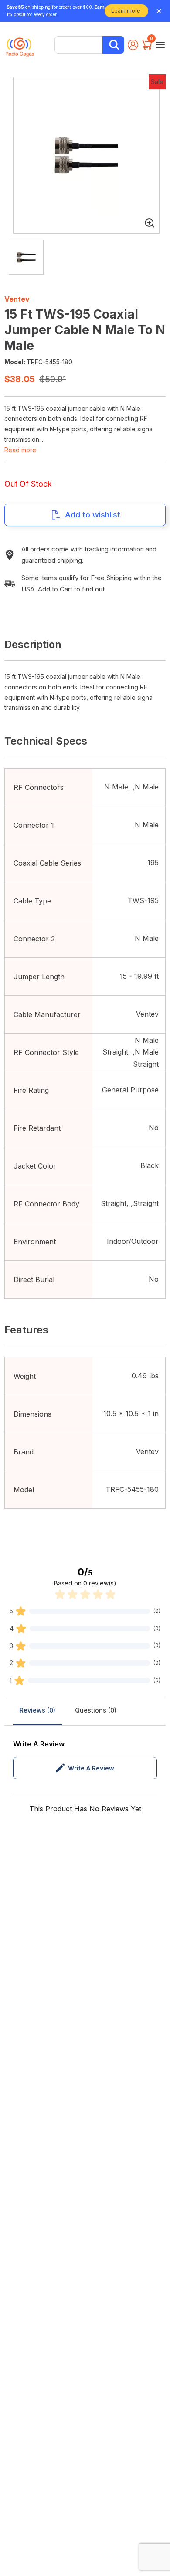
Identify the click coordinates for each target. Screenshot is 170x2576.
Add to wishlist (93, 515)
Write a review (91, 1768)
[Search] (113, 45)
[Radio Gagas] (20, 44)
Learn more (126, 11)
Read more (20, 450)
